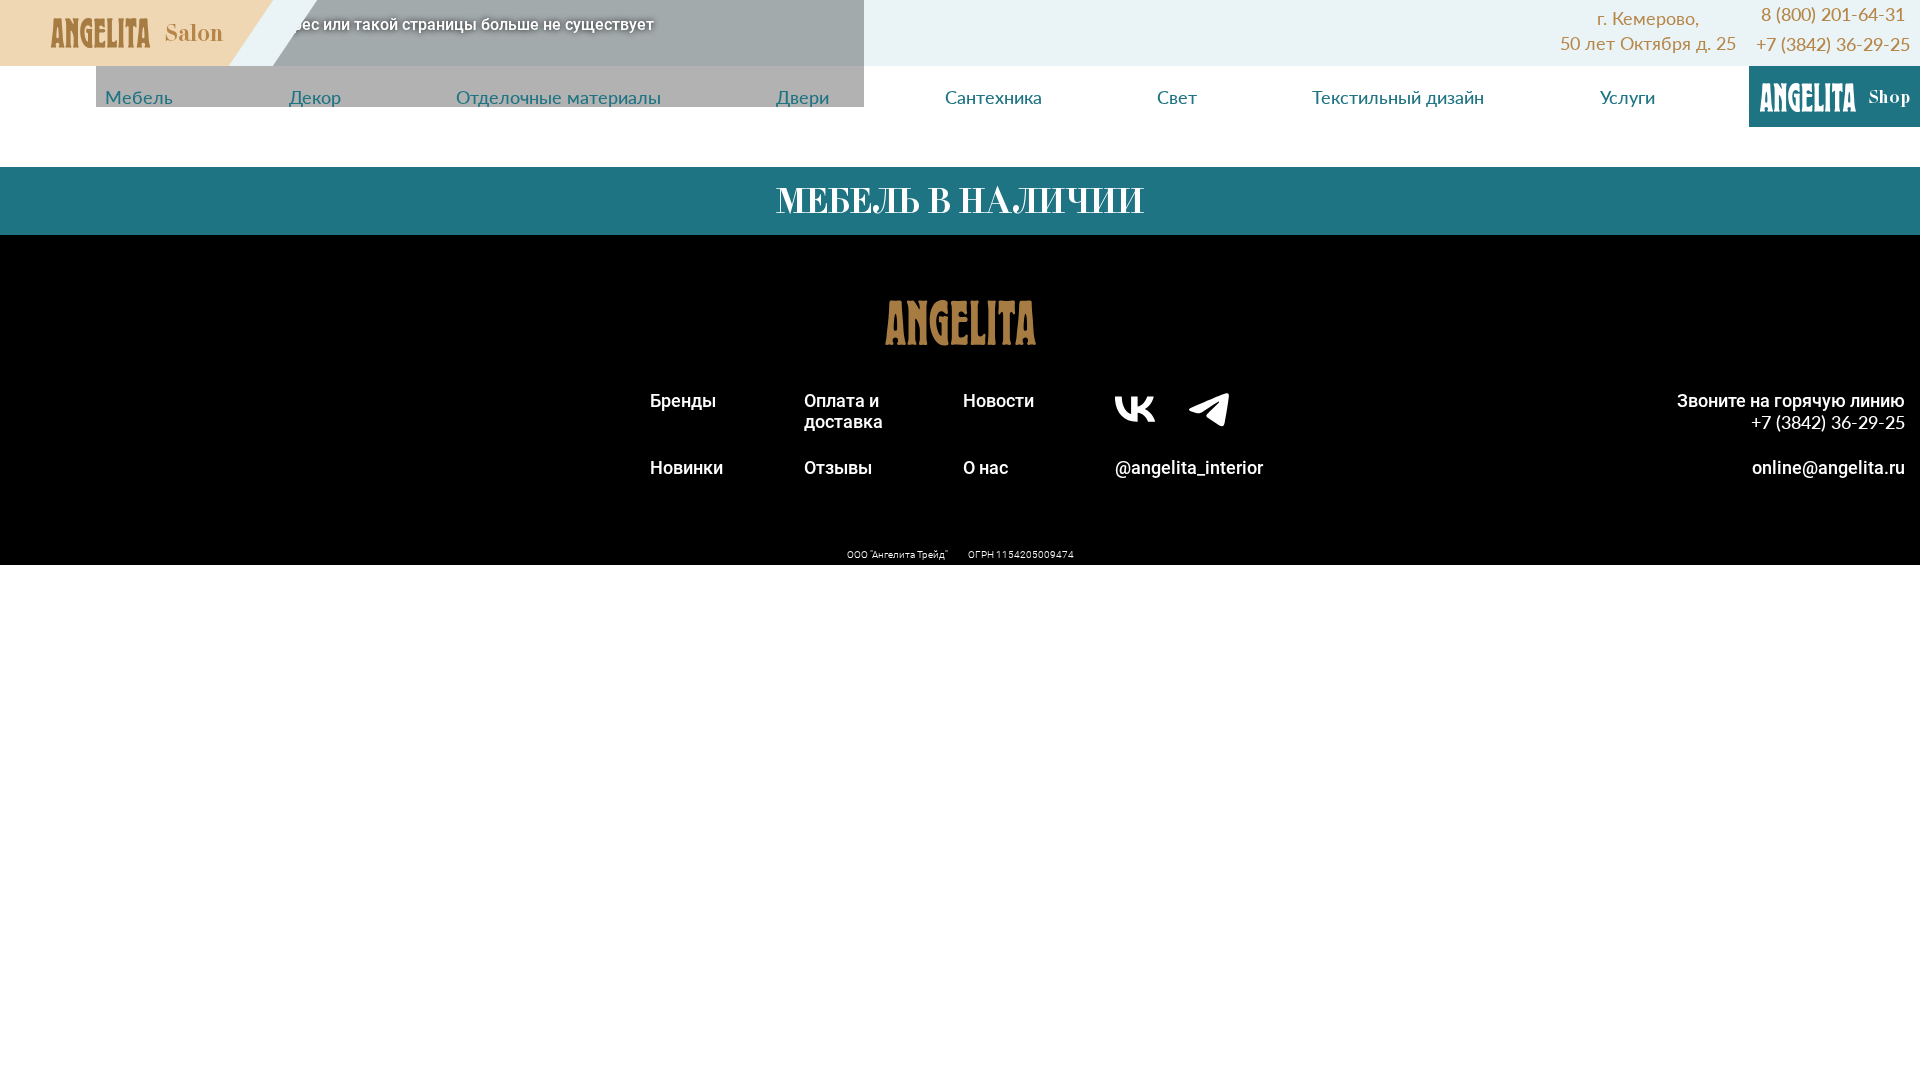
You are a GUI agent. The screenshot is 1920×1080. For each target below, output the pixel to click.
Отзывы (838, 467)
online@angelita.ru (1828, 467)
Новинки (686, 467)
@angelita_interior (1189, 467)
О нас (985, 467)
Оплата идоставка (843, 411)
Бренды (683, 400)
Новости (998, 400)
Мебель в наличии (960, 201)
